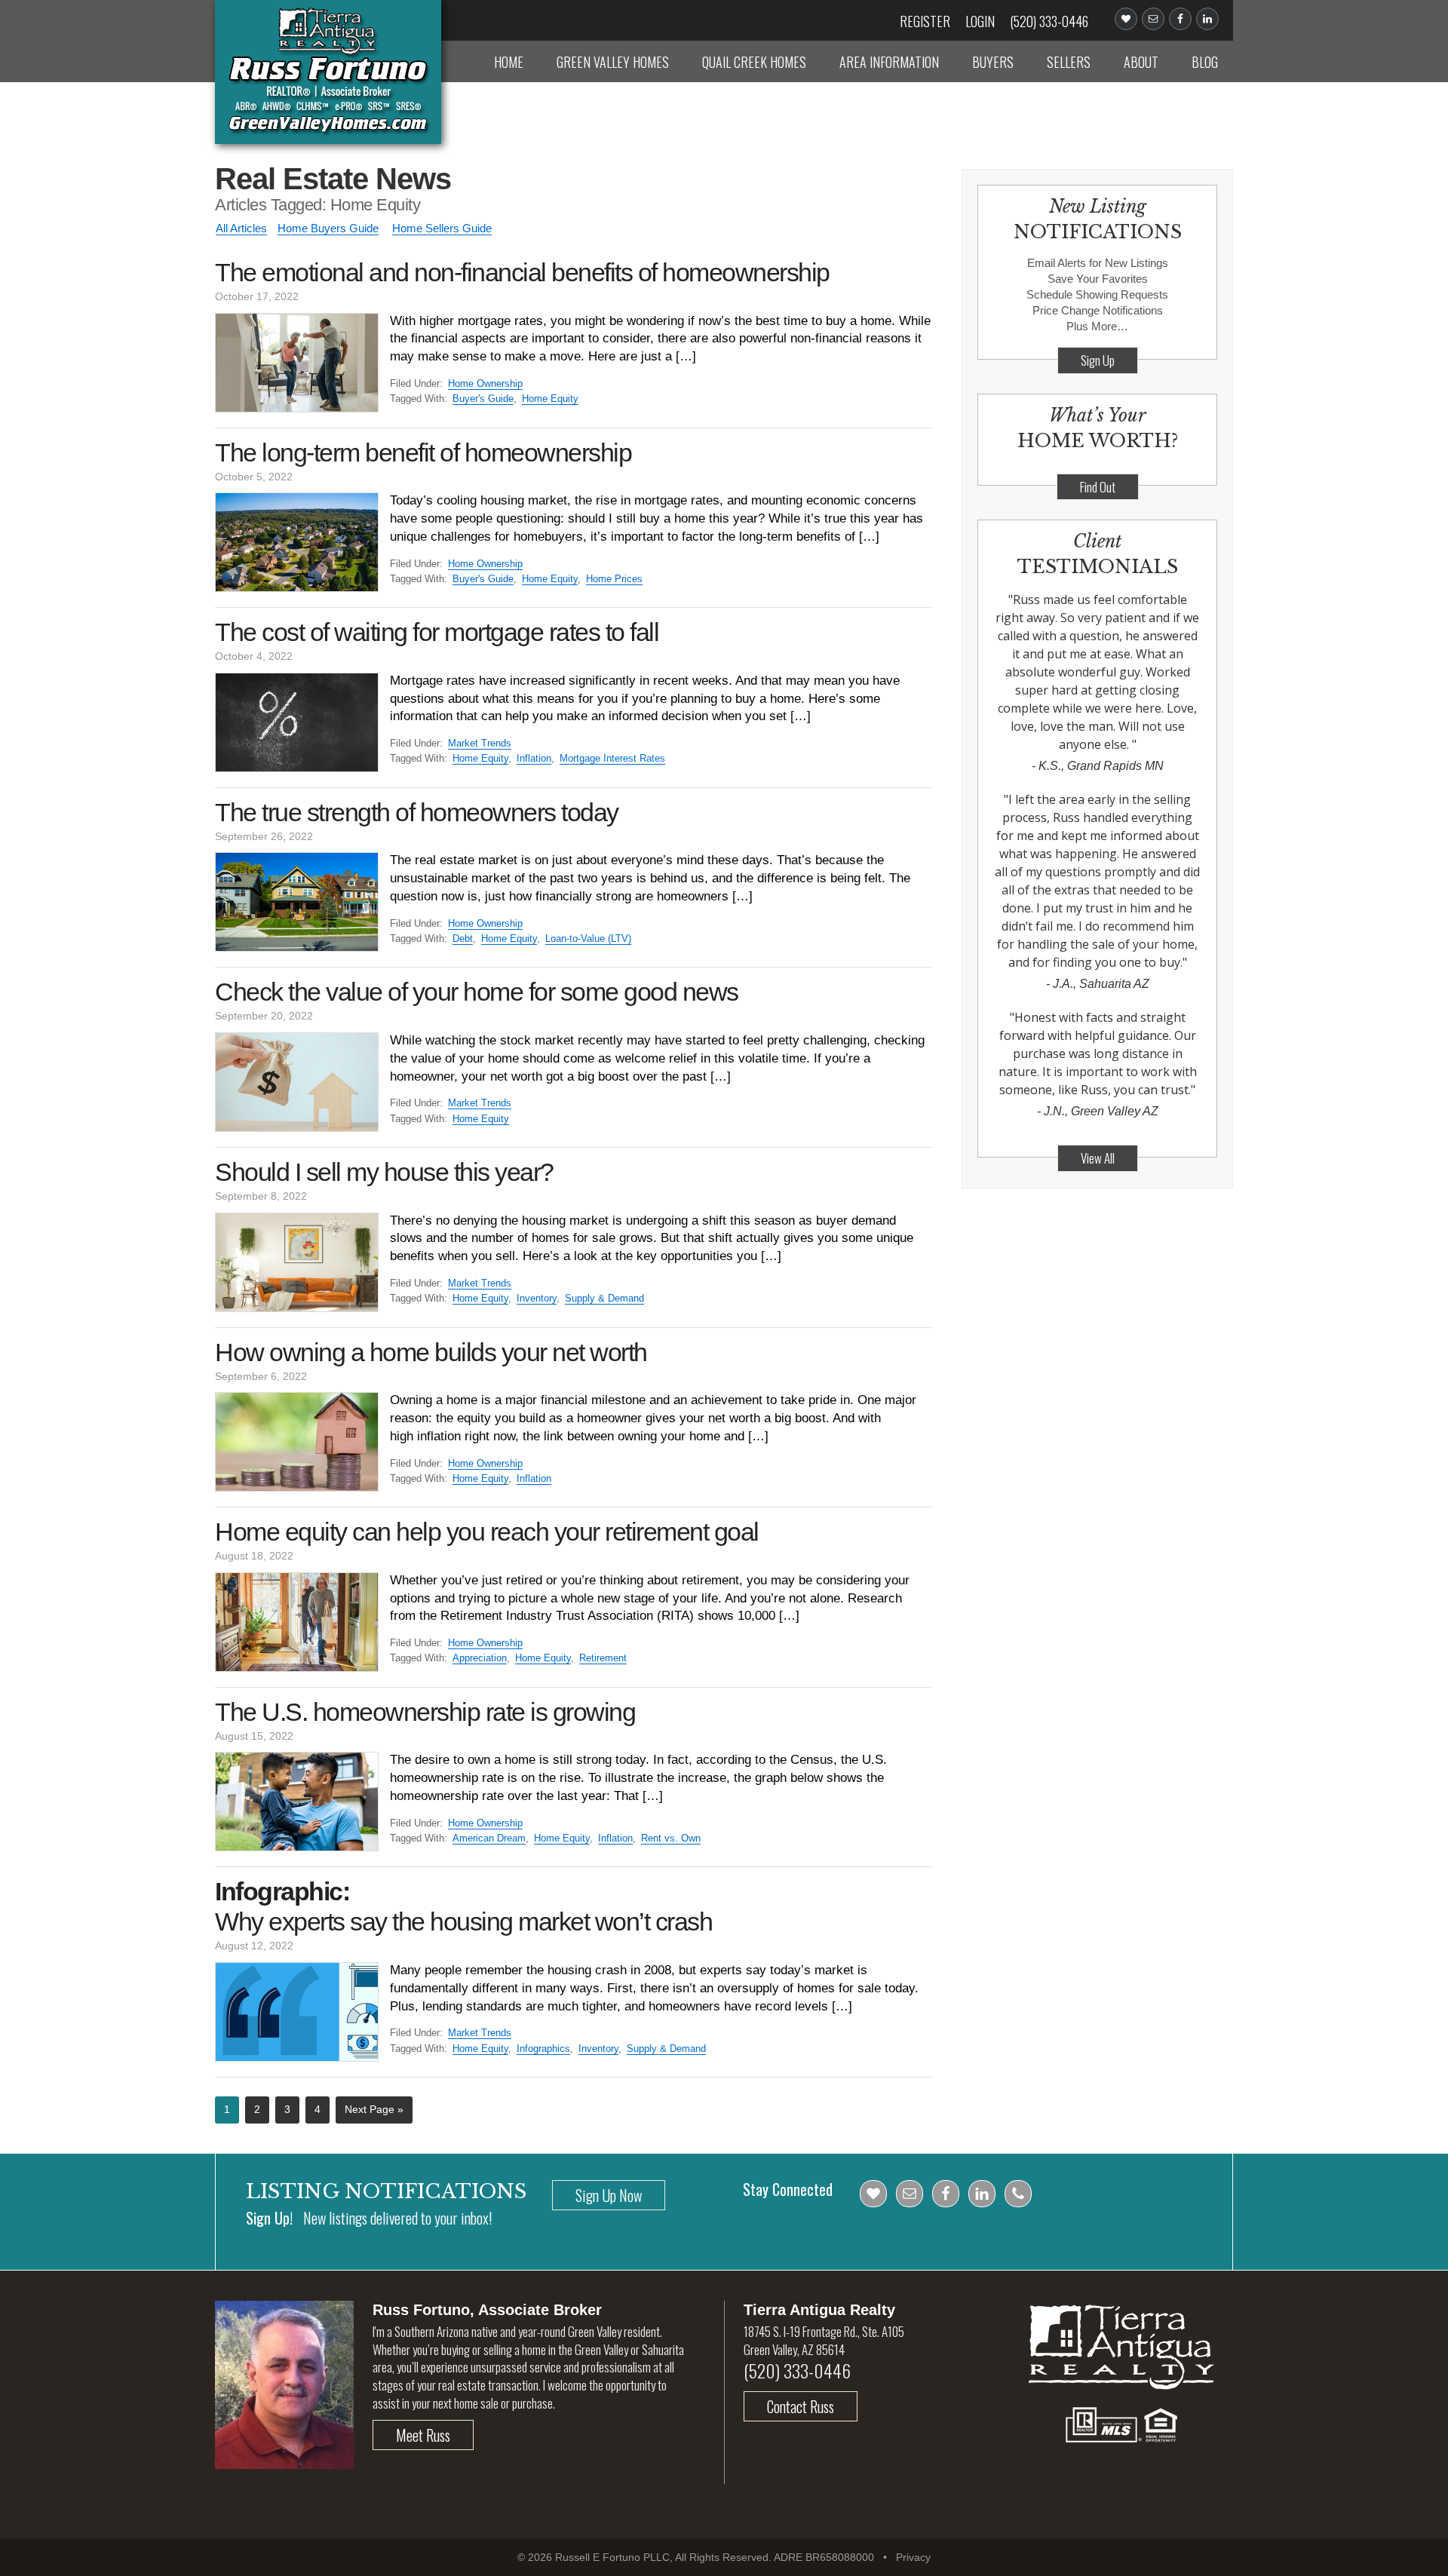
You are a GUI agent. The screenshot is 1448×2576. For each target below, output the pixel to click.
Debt (463, 938)
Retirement (603, 1658)
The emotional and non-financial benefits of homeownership (522, 272)
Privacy (913, 2557)
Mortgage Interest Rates (612, 758)
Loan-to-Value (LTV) (588, 938)
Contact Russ (801, 2406)
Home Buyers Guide (328, 228)
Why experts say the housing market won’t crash (463, 1906)
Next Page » (374, 2109)
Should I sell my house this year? (384, 1172)
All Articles (241, 228)
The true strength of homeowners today (417, 812)
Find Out (1098, 487)
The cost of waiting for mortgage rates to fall (437, 632)
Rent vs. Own (671, 1838)
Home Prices (614, 579)
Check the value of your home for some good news (477, 992)
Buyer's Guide (483, 399)
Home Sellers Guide (442, 228)
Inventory (537, 1298)
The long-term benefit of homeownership (423, 452)
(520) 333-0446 (1049, 21)
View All (1098, 1158)
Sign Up (1098, 360)
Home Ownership (485, 383)
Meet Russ (423, 2435)
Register (925, 21)
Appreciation (480, 1658)
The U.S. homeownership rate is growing (425, 1712)
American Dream (489, 1838)
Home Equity (550, 399)
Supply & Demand (604, 1298)
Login (980, 21)
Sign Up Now (609, 2195)
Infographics (543, 2049)
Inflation (534, 758)
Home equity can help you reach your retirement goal (487, 1532)
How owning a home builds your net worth (431, 1352)
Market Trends (480, 743)
